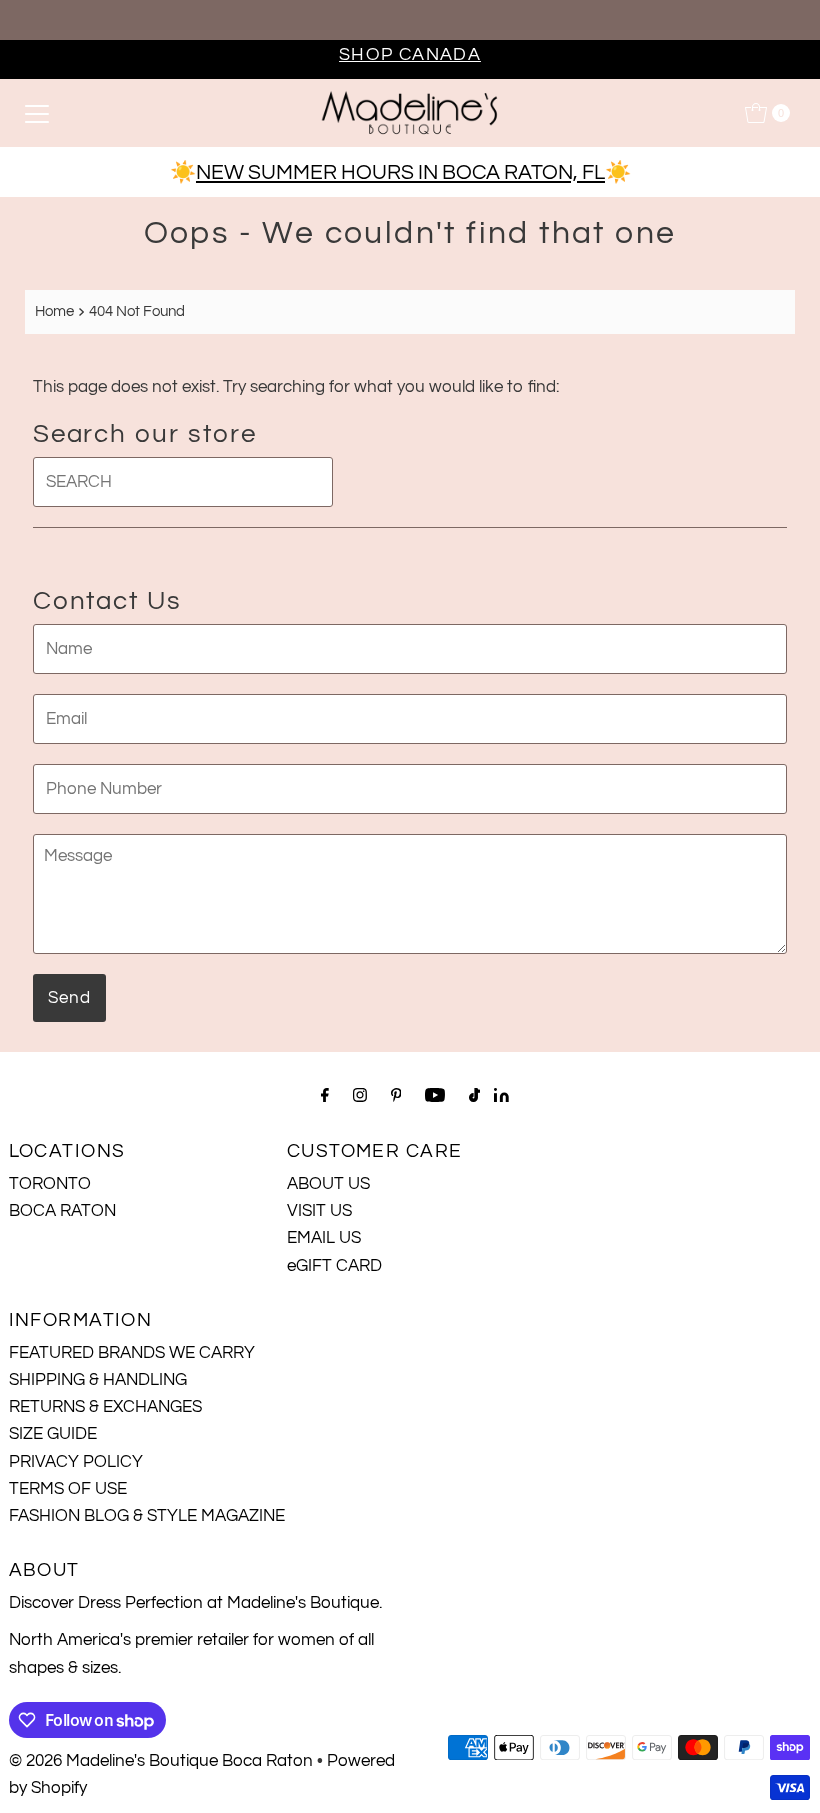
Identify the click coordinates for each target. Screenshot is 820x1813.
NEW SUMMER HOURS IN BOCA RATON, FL (400, 172)
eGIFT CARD (334, 1266)
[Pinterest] (396, 1095)
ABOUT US (328, 1184)
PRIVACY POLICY (76, 1462)
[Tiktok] (474, 1095)
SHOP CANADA (410, 54)
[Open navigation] (37, 113)
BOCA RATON (62, 1211)
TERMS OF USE (68, 1489)
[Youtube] (435, 1095)
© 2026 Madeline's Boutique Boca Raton (161, 1761)
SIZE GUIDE (53, 1434)
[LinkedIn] (501, 1097)
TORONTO (50, 1184)
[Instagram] (360, 1095)
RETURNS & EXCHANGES (105, 1407)
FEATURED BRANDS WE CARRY (132, 1353)
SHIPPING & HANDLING (98, 1380)
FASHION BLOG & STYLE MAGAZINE (147, 1516)
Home (54, 311)
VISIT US (319, 1211)
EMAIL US (324, 1238)
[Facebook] (325, 1095)
